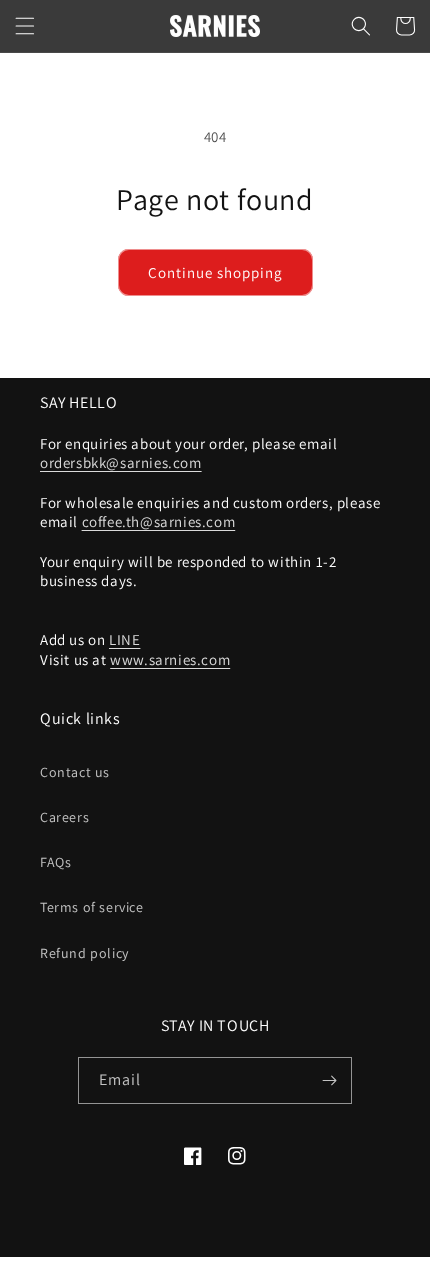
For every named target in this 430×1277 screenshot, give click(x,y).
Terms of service (92, 907)
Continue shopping (215, 272)
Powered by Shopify (280, 1268)
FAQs (55, 862)
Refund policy (84, 953)
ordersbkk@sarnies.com (121, 462)
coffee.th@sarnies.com (159, 521)
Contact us (75, 772)
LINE (124, 639)
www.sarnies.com (170, 659)
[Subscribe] (329, 1080)
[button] (25, 26)
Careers (64, 817)
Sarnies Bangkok (183, 1268)
